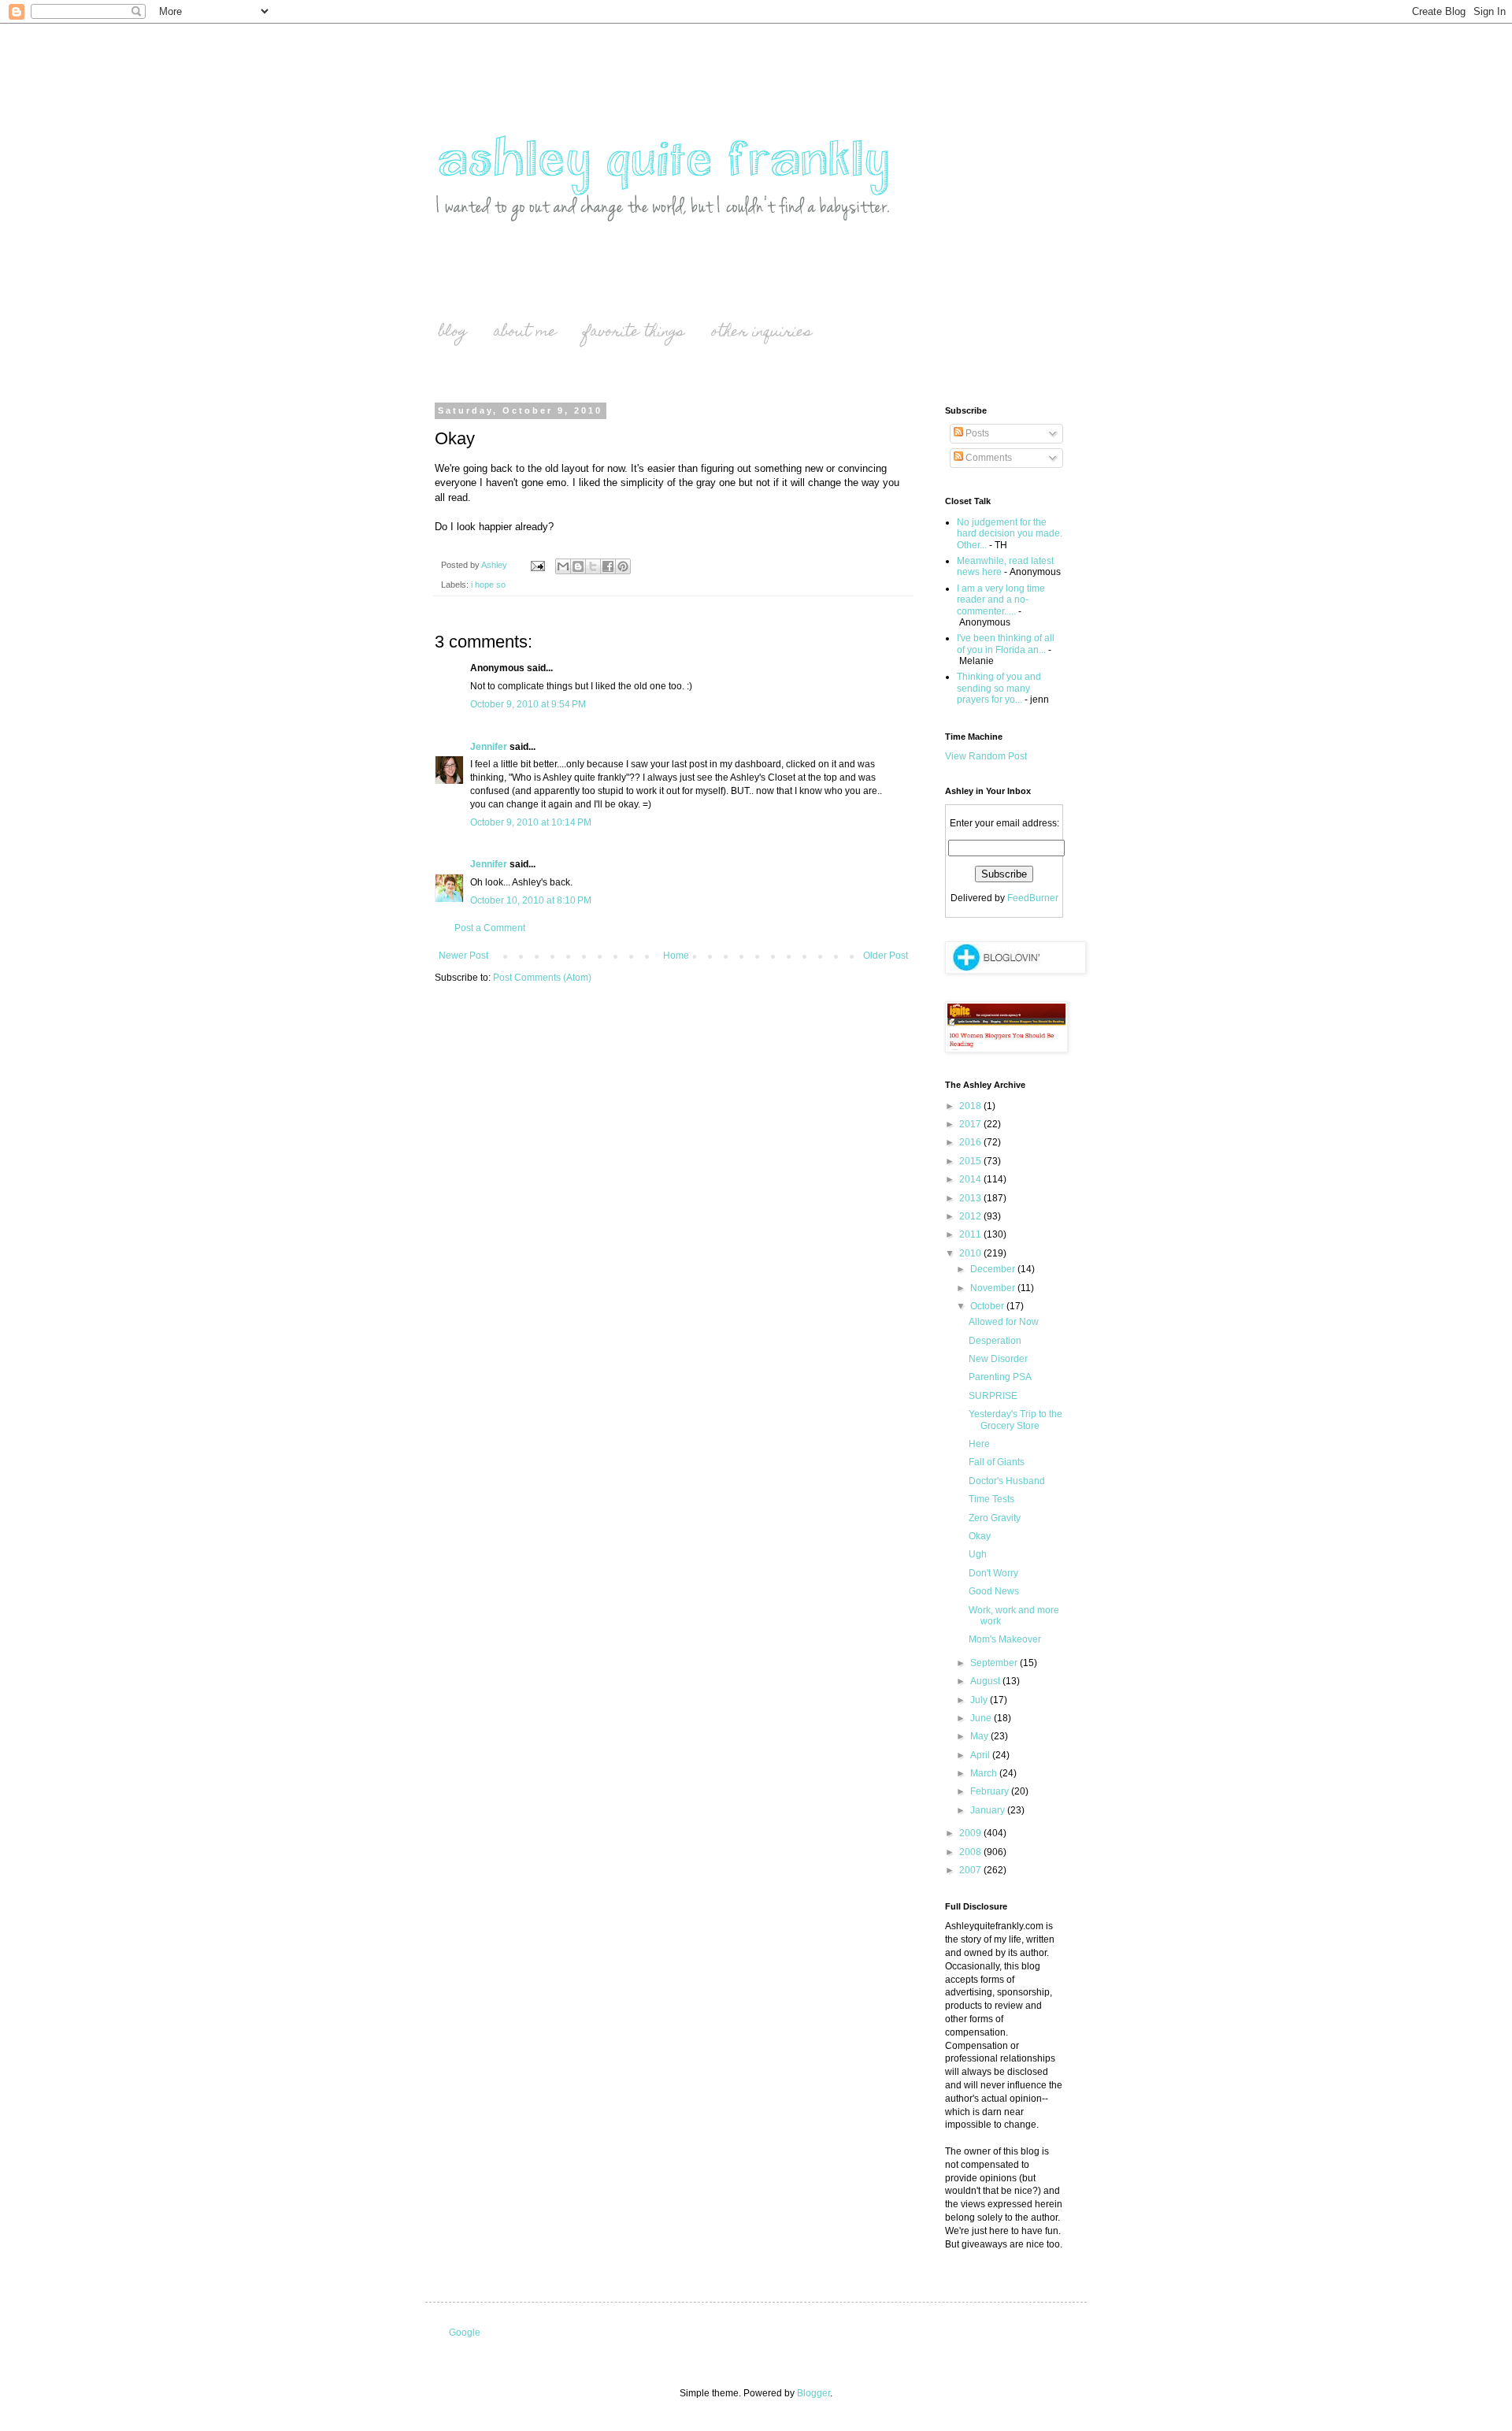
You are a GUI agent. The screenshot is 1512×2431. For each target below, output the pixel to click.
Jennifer (489, 747)
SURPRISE (993, 1396)
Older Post (886, 956)
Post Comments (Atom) (542, 978)
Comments (988, 458)
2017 (971, 1124)
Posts (976, 433)
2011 (971, 1234)
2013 (971, 1198)
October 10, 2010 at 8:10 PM (531, 900)
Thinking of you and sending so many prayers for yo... (999, 688)
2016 (971, 1142)
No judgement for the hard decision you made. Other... (1010, 534)
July (980, 1700)
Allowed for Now (1004, 1322)
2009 (971, 1833)
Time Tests (991, 1499)
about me (525, 333)
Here (979, 1444)
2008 (971, 1852)
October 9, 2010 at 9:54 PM (528, 704)
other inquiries (762, 333)
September (995, 1663)
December (994, 1269)
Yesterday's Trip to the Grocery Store (1015, 1420)
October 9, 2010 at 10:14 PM (531, 822)
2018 (971, 1106)
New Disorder (998, 1359)
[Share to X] (593, 566)
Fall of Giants (997, 1462)
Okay (980, 1536)
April (981, 1755)
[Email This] (563, 566)
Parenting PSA (1000, 1377)
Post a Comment (490, 928)
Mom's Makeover (1005, 1639)
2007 (971, 1870)
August (986, 1681)
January (989, 1810)
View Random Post (986, 756)
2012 (971, 1216)
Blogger (813, 2393)
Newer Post (463, 956)
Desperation (995, 1341)
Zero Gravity (995, 1518)
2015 (971, 1161)
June (982, 1718)
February (991, 1791)
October (988, 1306)
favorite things (634, 333)
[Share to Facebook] (608, 566)
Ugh (978, 1554)
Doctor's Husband (1007, 1481)
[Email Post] (537, 565)
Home (676, 956)
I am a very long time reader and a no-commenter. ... (1001, 600)
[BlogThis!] (578, 566)
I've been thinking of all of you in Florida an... (1006, 644)
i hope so (488, 585)
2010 (971, 1253)
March (985, 1773)
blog (453, 333)
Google (465, 2333)
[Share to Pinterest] (623, 566)
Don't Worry (993, 1573)
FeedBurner (1033, 898)
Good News (994, 1591)
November (994, 1288)
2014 (971, 1179)
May (980, 1736)
